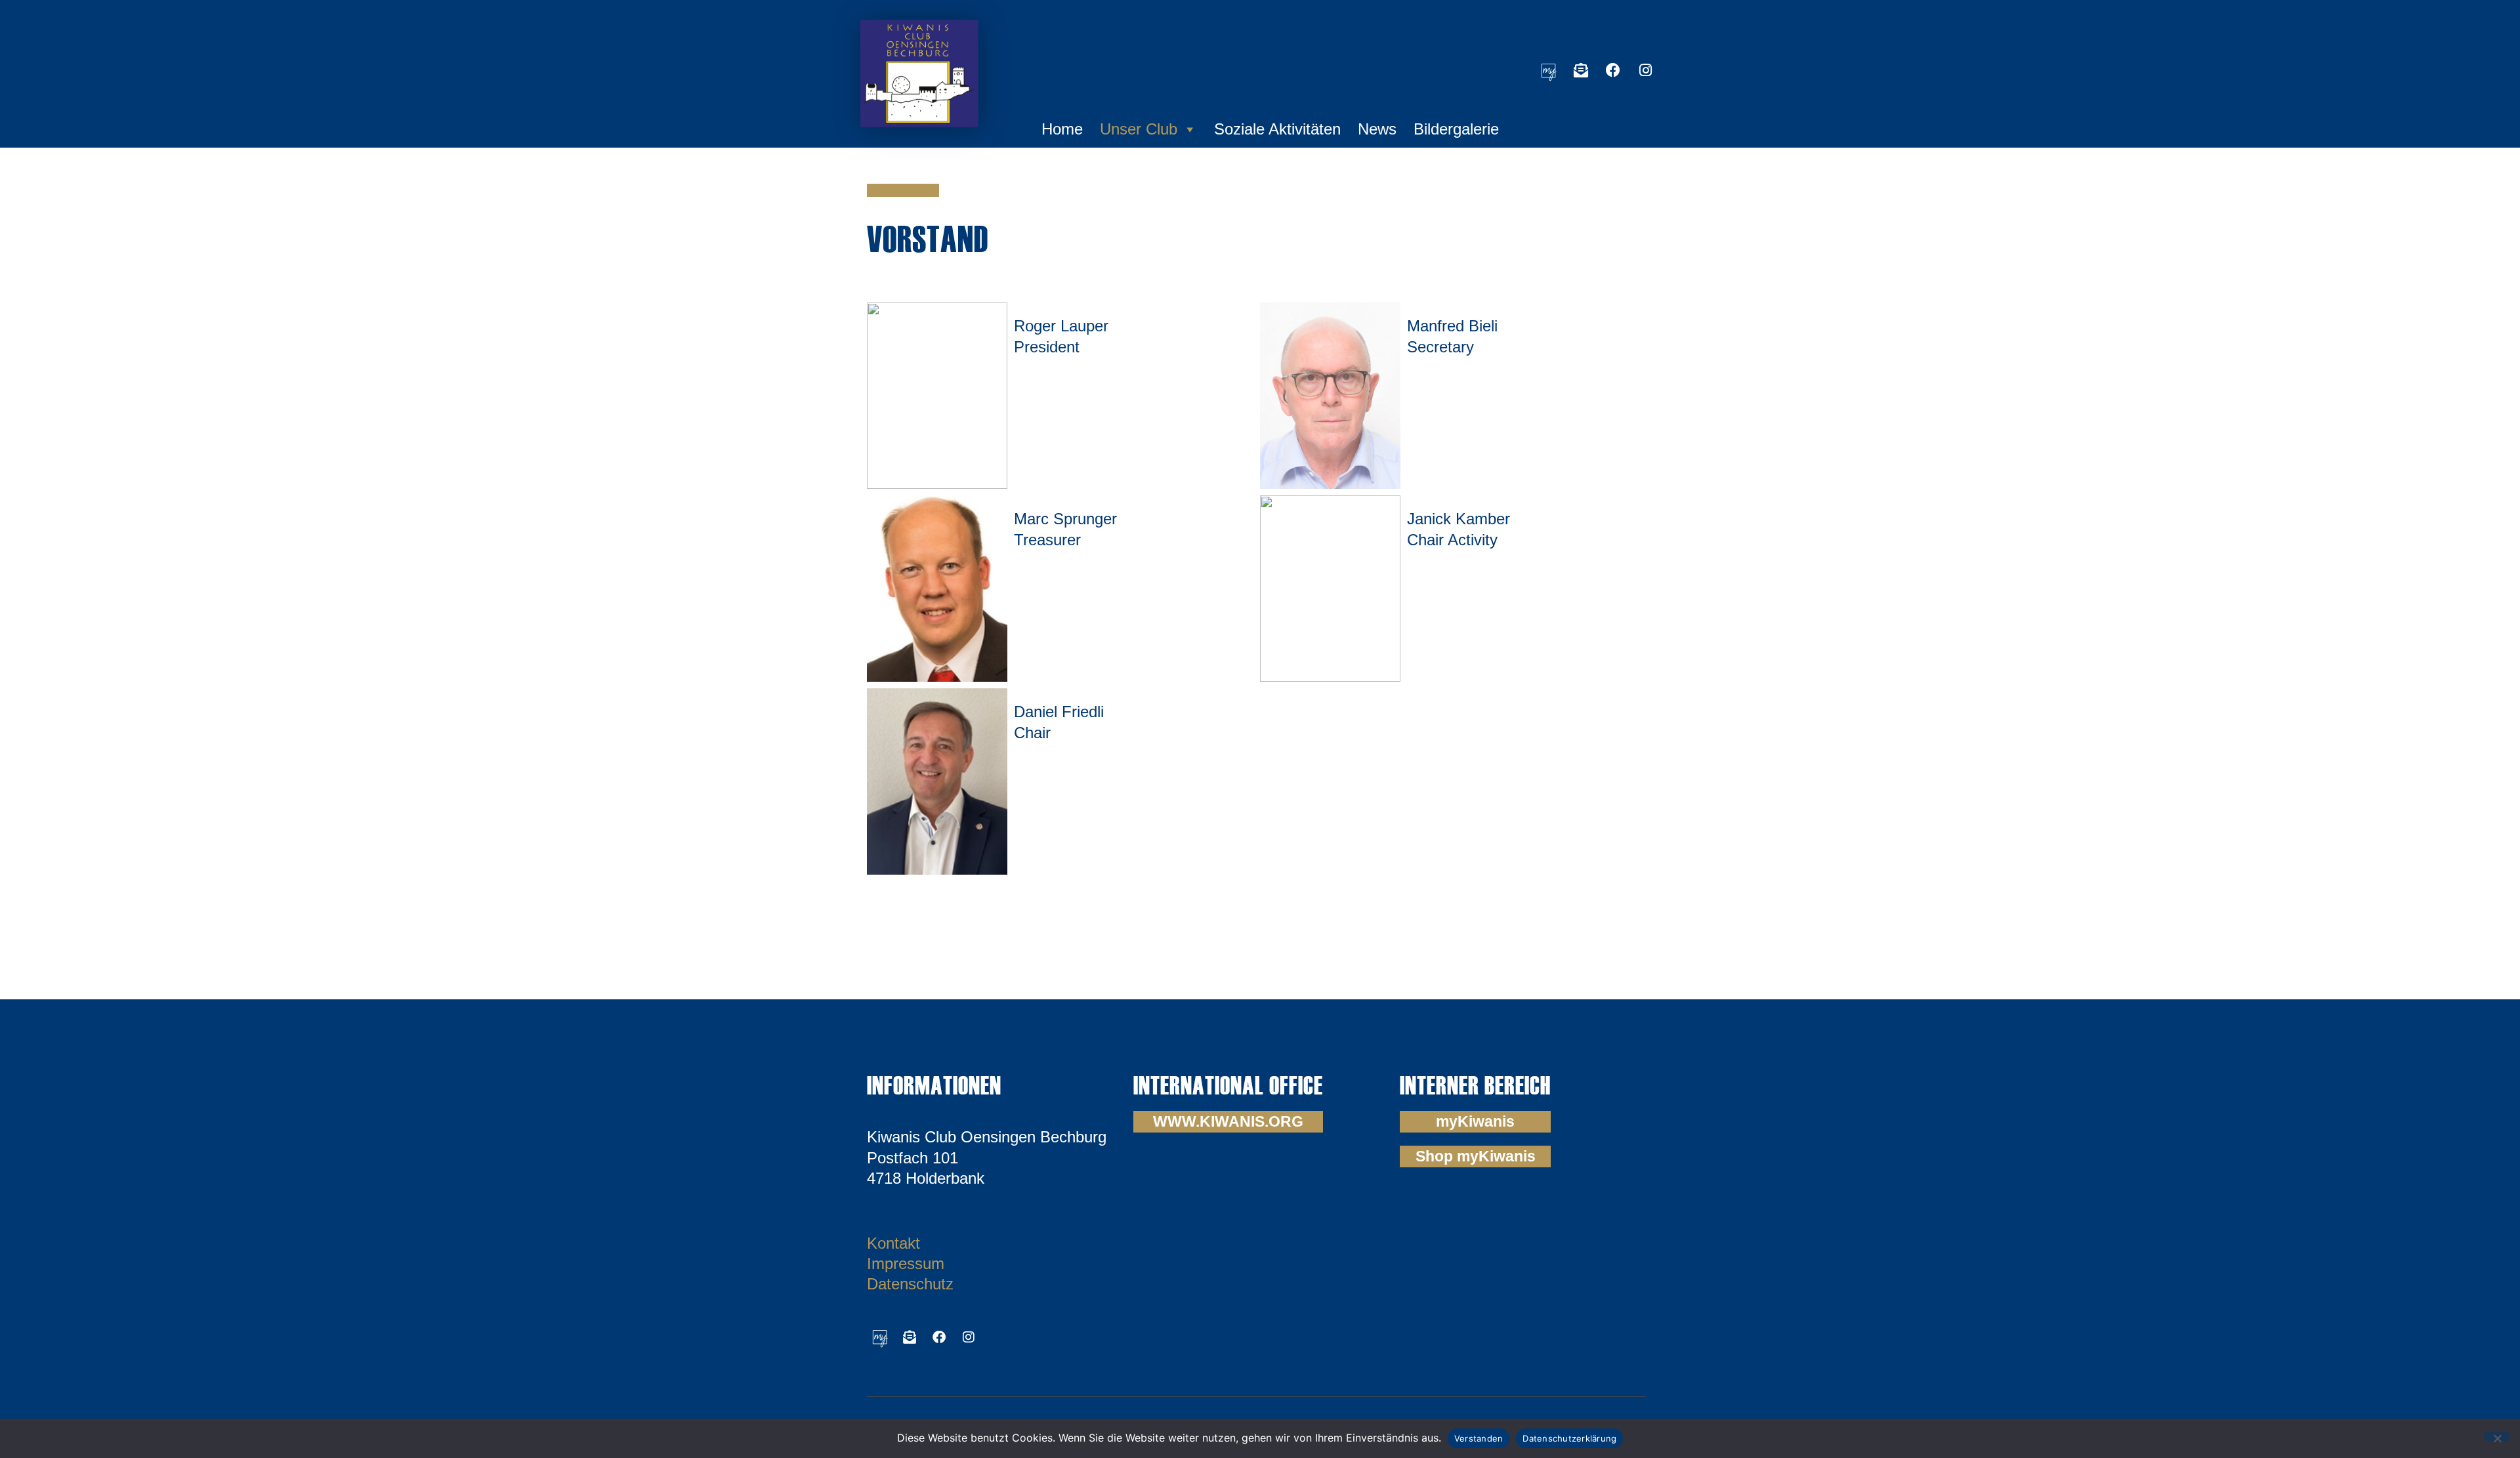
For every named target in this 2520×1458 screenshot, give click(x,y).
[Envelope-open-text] (1581, 70)
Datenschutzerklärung (1569, 1438)
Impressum (906, 1263)
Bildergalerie (1456, 129)
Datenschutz (910, 1284)
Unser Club (1139, 129)
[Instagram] (1645, 70)
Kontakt (893, 1243)
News (1377, 129)
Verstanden (1479, 1438)
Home (1062, 129)
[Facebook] (1613, 70)
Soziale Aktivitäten (1277, 129)
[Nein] (2497, 1437)
